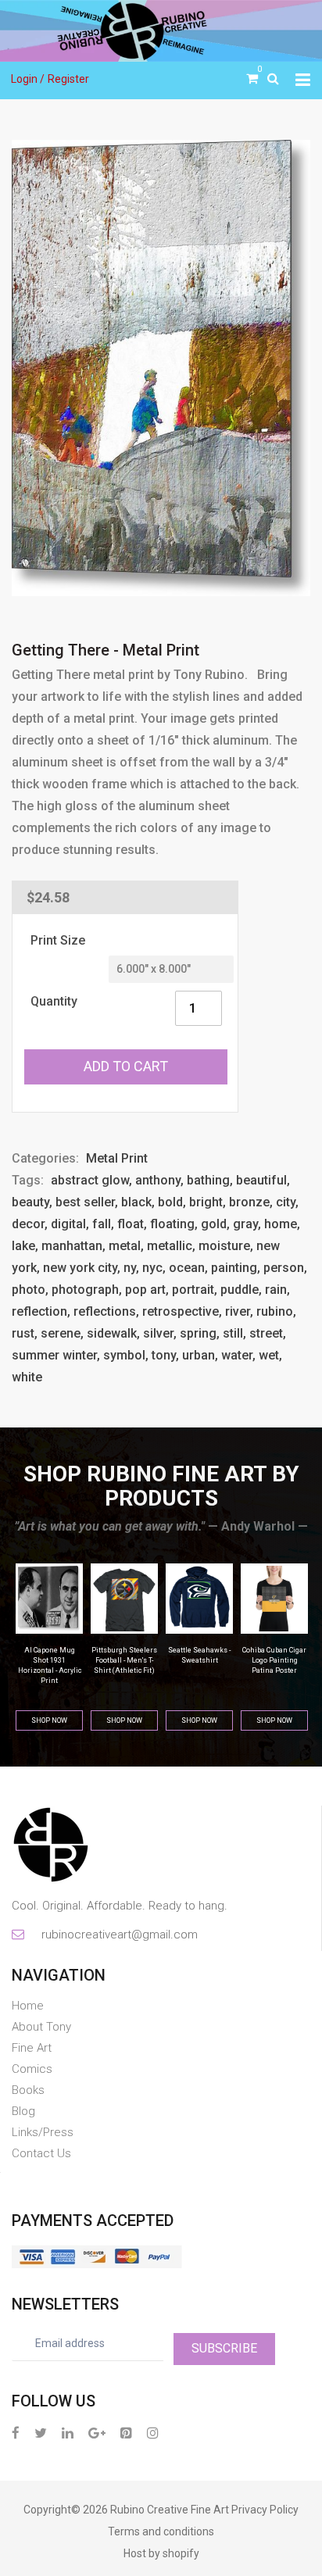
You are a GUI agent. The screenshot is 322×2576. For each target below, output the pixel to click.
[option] (161, 368)
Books (28, 2090)
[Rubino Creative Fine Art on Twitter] (41, 2433)
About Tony (41, 2027)
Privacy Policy (265, 2510)
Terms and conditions (161, 2531)
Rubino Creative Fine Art (170, 2510)
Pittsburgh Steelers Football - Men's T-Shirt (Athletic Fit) (53, 1660)
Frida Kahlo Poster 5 (278, 1650)
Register (68, 79)
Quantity (54, 1001)
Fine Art (32, 2048)
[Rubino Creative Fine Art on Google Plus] (97, 2433)
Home (28, 2006)
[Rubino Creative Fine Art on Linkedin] (68, 2433)
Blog (23, 2111)
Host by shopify (161, 2553)
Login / (28, 79)
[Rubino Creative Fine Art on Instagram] (153, 2433)
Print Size (58, 940)
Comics (32, 2069)
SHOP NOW (53, 1720)
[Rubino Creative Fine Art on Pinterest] (126, 2433)
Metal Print (117, 1158)
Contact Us (41, 2153)
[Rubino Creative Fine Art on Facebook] (16, 2433)
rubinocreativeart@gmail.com (118, 1935)
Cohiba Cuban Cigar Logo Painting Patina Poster (203, 1660)
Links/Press (43, 2132)
